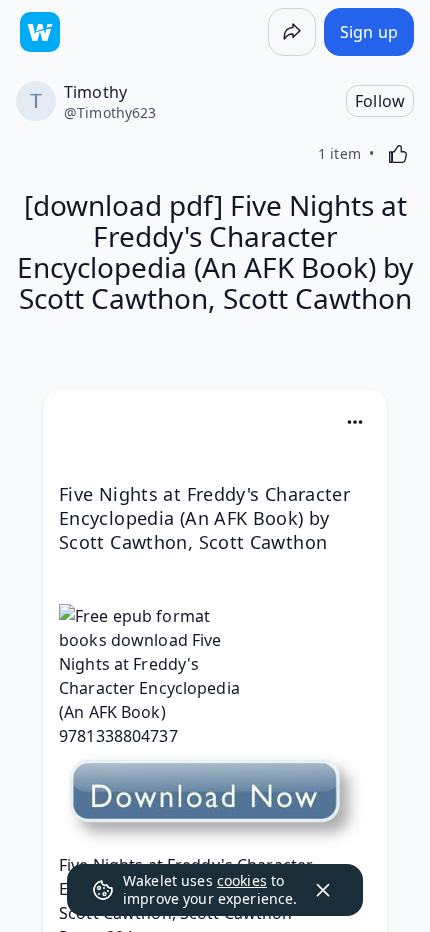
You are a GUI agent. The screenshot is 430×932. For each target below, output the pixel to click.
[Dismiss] (323, 890)
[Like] (398, 154)
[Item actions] (355, 422)
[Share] (292, 32)
